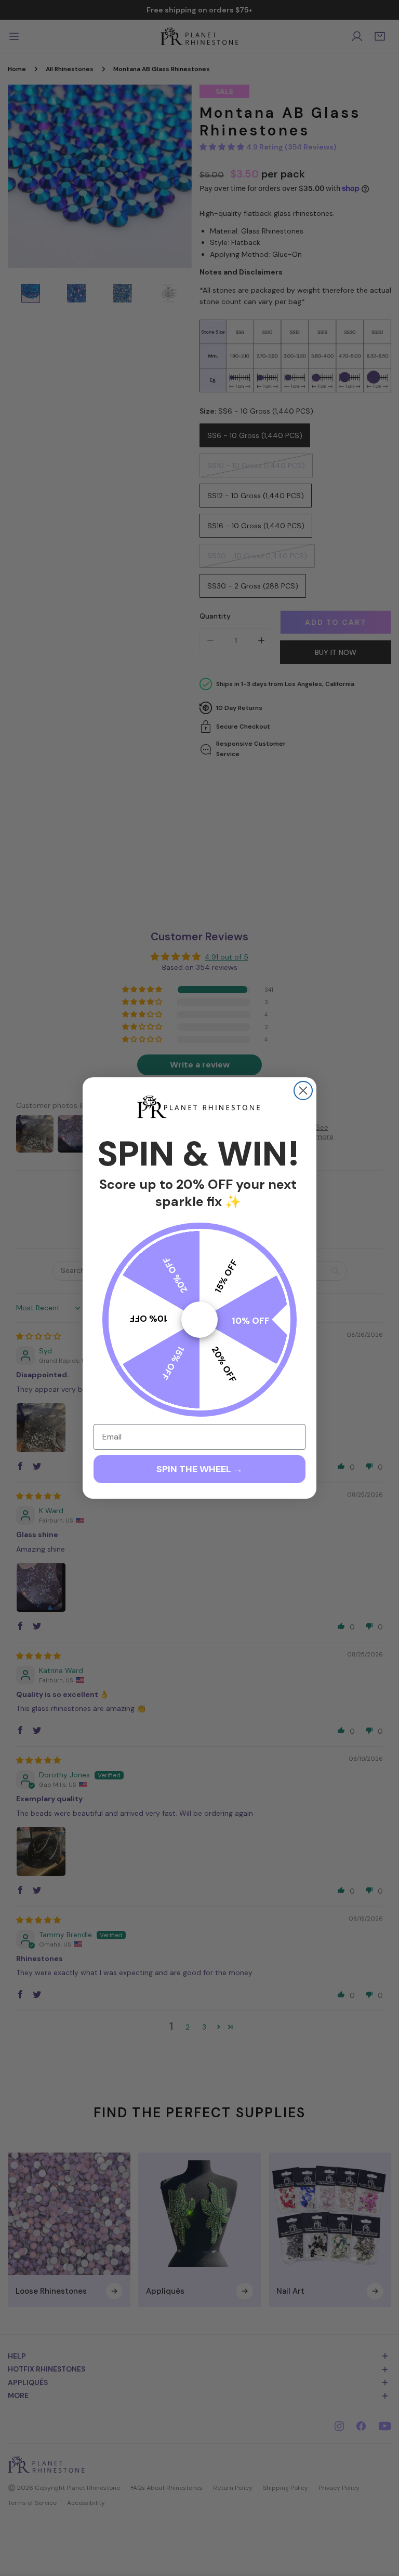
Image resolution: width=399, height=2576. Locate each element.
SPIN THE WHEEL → (199, 1469)
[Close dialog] (303, 1091)
